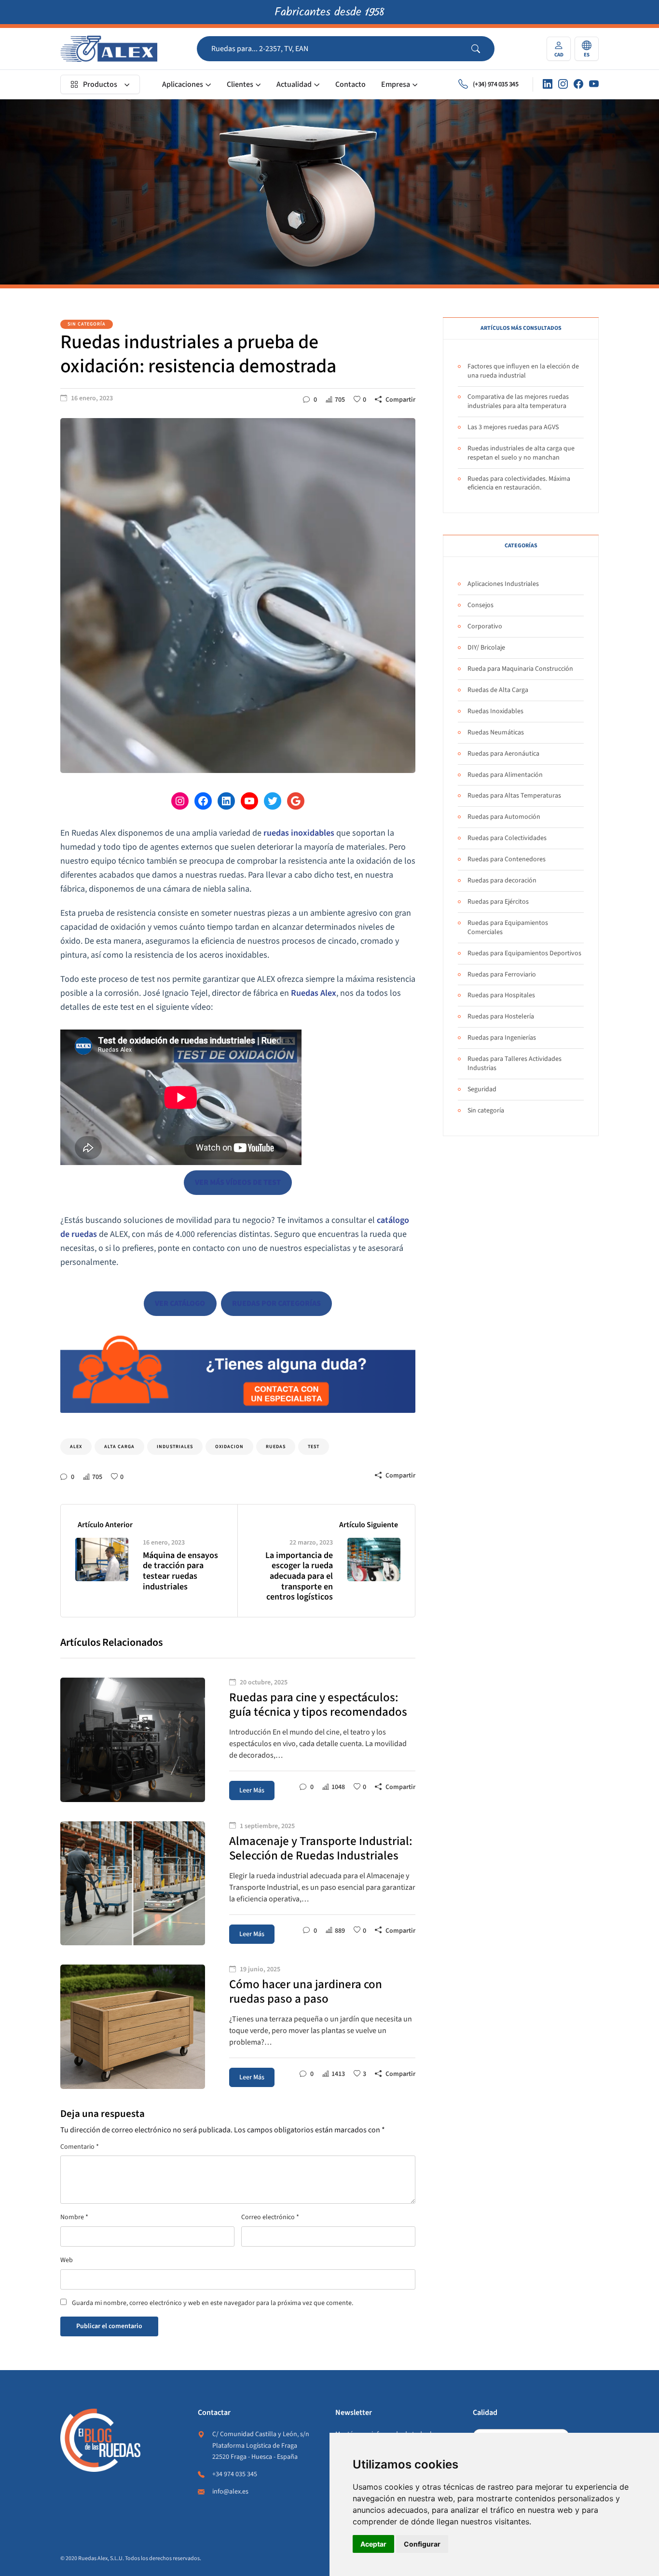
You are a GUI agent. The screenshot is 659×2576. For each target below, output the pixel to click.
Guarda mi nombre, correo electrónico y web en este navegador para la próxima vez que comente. (213, 2303)
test (314, 1447)
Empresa (396, 84)
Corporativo (485, 626)
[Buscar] (483, 49)
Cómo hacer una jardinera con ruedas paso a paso (306, 1992)
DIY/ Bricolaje (486, 648)
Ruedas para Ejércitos (498, 902)
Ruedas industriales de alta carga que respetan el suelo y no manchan (521, 453)
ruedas (276, 1447)
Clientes (240, 84)
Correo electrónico (270, 2217)
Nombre (74, 2217)
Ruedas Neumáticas (496, 732)
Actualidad (294, 84)
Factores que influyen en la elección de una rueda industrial (523, 371)
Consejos (481, 605)
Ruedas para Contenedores (507, 859)
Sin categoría (87, 324)
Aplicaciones (183, 84)
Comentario (80, 2147)
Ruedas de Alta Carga (498, 690)
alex (76, 1447)
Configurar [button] (422, 2544)
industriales (175, 1447)
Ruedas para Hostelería (501, 1017)
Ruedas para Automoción (504, 817)
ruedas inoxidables (299, 833)
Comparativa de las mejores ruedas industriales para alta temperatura (518, 401)
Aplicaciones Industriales (503, 584)
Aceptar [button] (373, 2544)
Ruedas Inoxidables (495, 711)
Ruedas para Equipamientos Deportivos (524, 953)
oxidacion (229, 1447)
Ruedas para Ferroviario (502, 975)
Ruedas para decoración (502, 881)
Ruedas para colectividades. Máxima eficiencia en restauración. (519, 483)
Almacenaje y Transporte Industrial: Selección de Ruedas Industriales (321, 1848)
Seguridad (482, 1089)
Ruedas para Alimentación (505, 775)
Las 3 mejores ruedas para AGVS (513, 427)
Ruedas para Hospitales (501, 995)
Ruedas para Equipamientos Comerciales (508, 928)
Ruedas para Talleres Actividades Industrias (515, 1064)
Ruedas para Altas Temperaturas (514, 796)
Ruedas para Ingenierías (502, 1038)
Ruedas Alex (314, 993)
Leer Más (252, 1790)
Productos (100, 84)
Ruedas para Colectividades (507, 838)
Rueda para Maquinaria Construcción (520, 669)
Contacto (350, 84)
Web (67, 2260)
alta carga (119, 1447)
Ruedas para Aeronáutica (503, 754)
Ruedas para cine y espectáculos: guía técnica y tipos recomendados (318, 1705)
